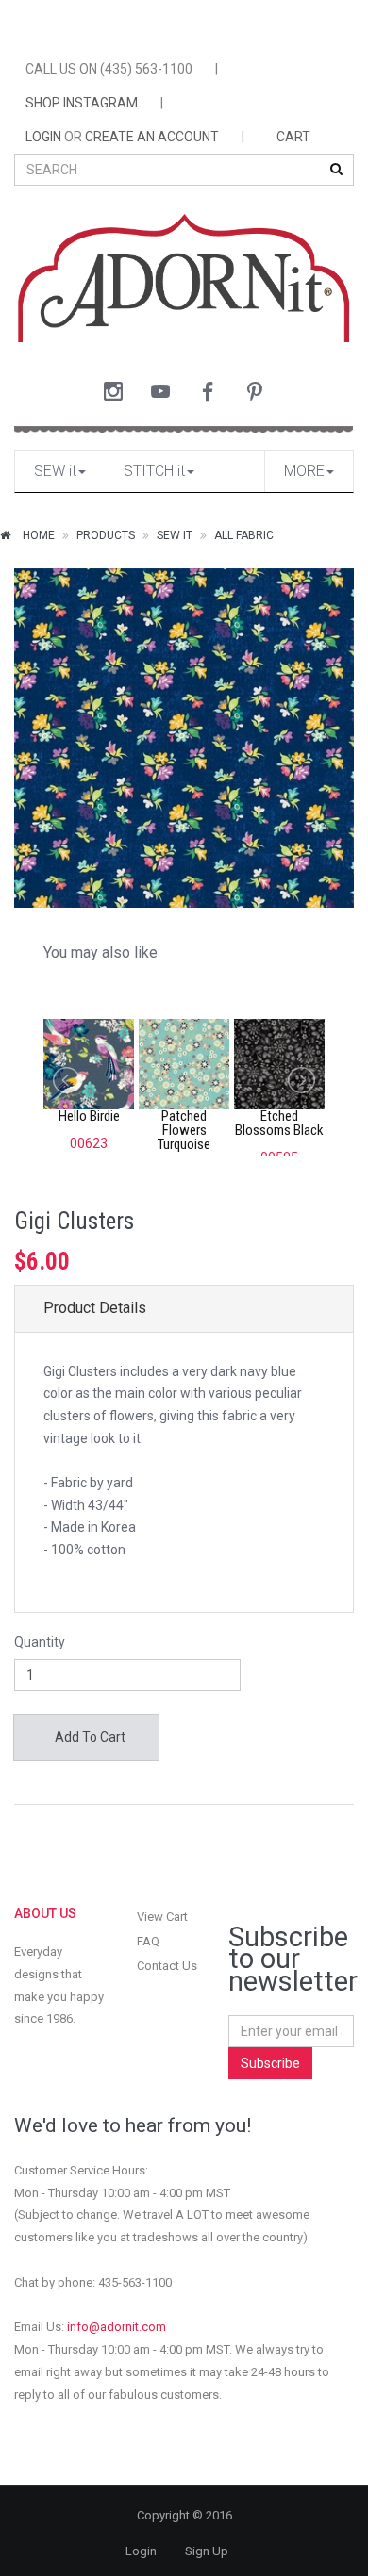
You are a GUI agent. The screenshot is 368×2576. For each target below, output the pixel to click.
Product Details (95, 1308)
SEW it (55, 471)
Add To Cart (89, 1737)
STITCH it (154, 471)
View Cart (162, 1917)
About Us (45, 1913)
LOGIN (43, 137)
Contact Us (167, 1966)
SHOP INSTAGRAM (82, 103)
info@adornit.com (117, 2327)
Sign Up (207, 2551)
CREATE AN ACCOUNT (152, 137)
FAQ (148, 1941)
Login (141, 2551)
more (304, 471)
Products (106, 535)
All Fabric (244, 535)
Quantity (40, 1642)
